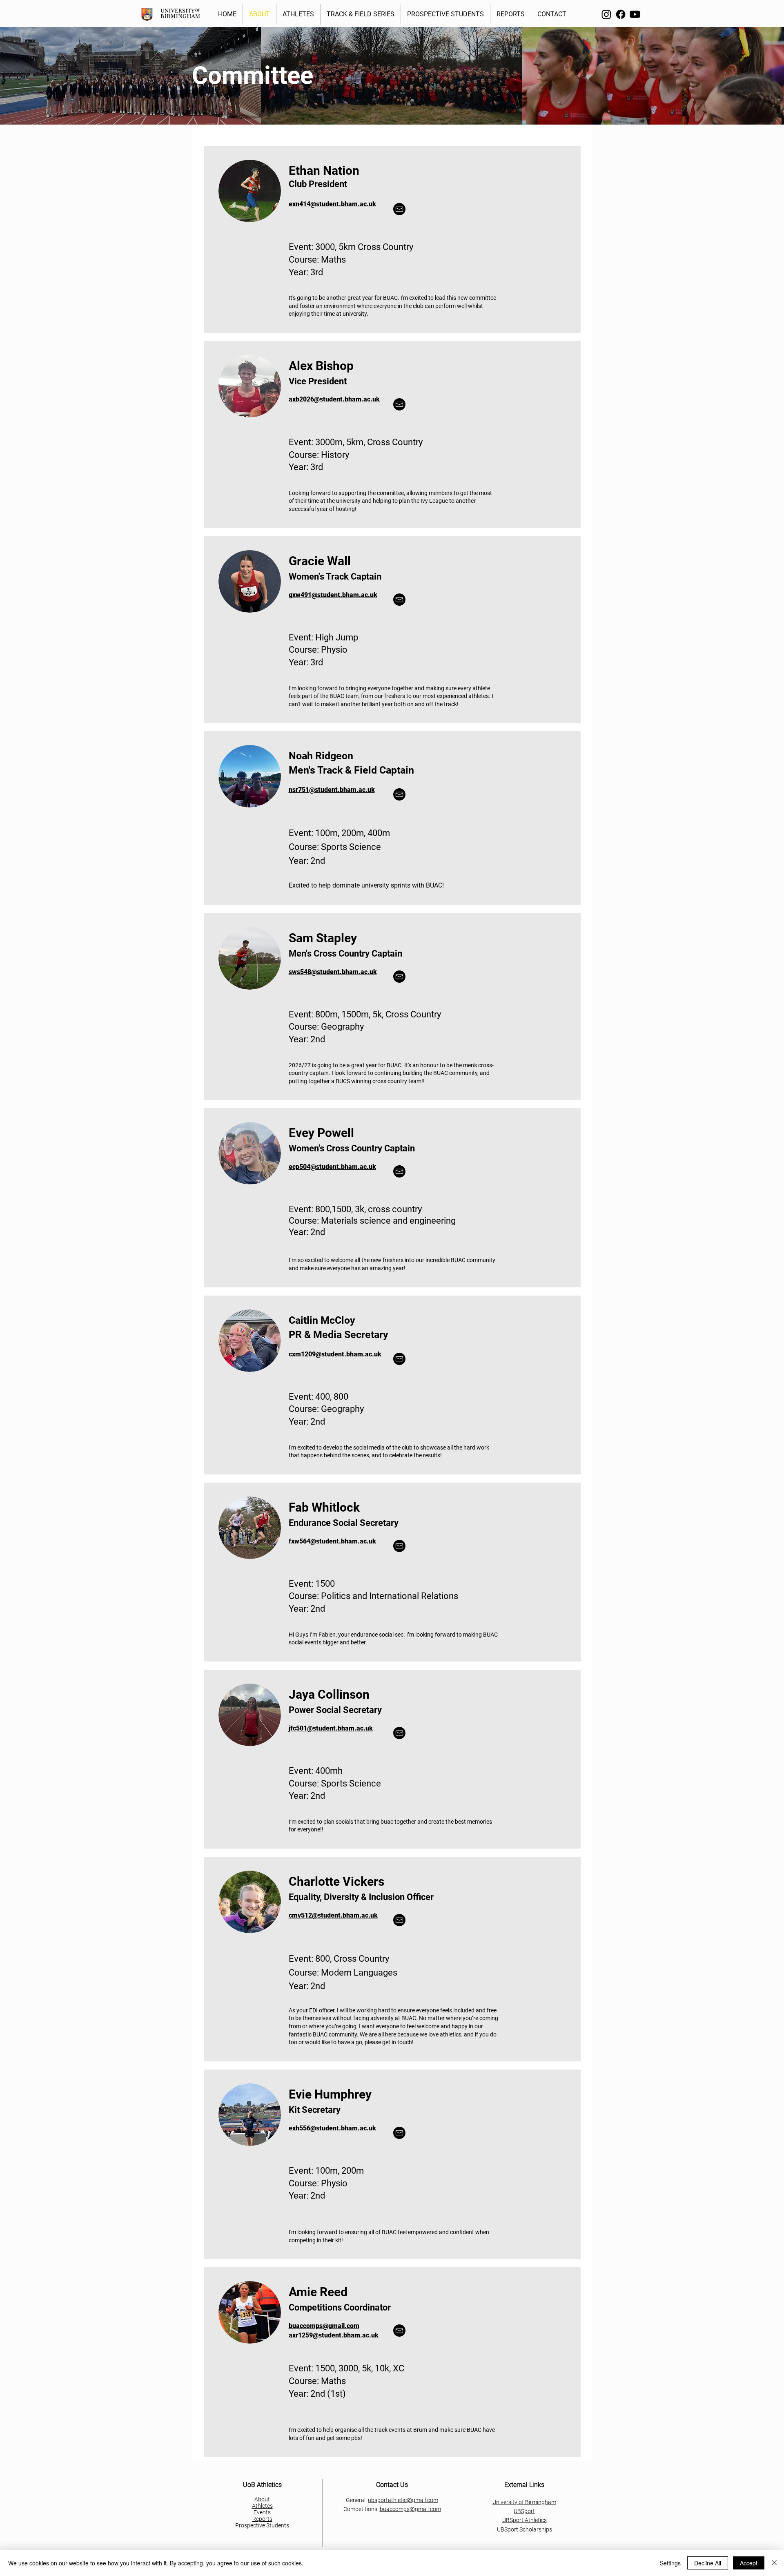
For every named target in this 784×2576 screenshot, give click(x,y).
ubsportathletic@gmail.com (403, 2500)
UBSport (524, 2511)
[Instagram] (606, 14)
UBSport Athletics (525, 2520)
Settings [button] (670, 2563)
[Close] (774, 2563)
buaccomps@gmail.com (410, 2509)
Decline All (708, 2563)
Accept (749, 2563)
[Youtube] (635, 14)
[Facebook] (621, 14)
